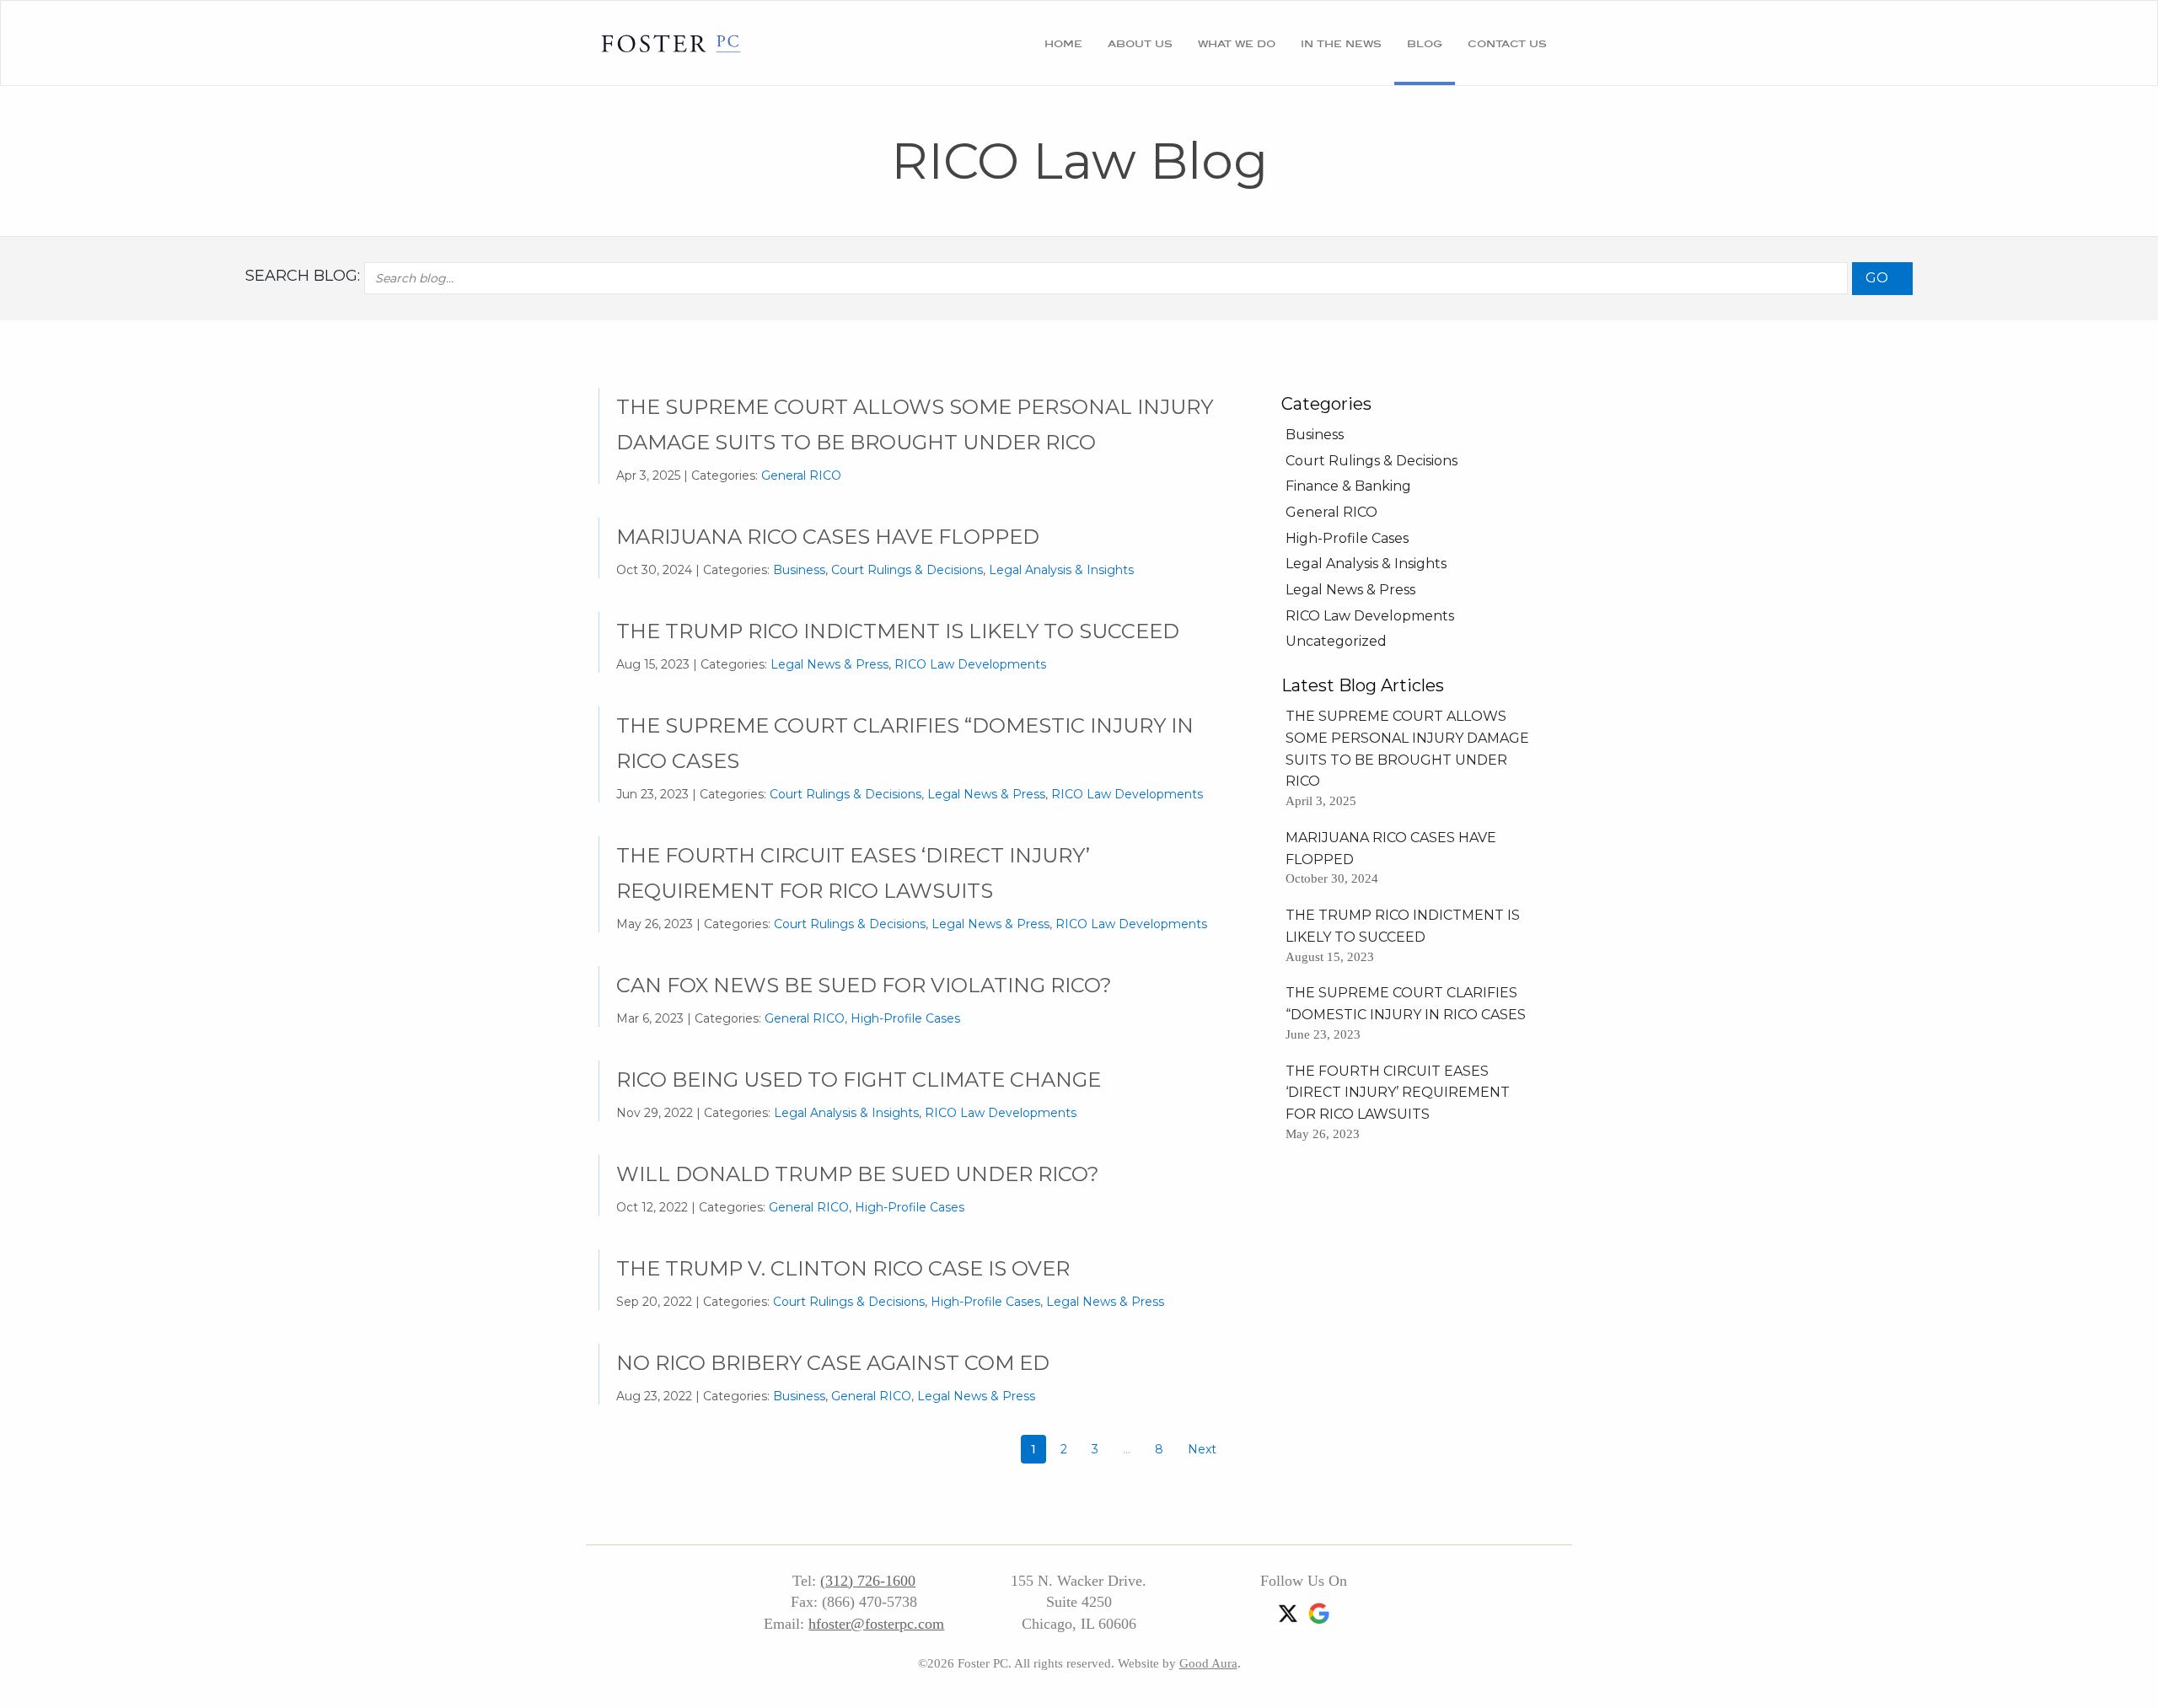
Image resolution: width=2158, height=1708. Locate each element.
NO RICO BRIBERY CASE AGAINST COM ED (833, 1363)
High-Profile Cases (905, 1018)
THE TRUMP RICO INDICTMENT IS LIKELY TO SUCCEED (898, 631)
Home (1063, 43)
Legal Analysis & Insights (1061, 570)
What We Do (1237, 43)
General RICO (801, 475)
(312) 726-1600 (868, 1581)
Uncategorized (1336, 641)
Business (799, 570)
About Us (1140, 43)
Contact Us (1507, 43)
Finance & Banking (1348, 486)
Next (1202, 1449)
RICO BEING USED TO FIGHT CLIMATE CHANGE (859, 1080)
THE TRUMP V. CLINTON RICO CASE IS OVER (843, 1268)
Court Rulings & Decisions (907, 570)
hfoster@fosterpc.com (876, 1624)
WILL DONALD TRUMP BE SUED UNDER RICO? (858, 1174)
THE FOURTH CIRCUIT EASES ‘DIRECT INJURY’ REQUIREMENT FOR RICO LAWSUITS (1398, 1093)
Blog (1425, 43)
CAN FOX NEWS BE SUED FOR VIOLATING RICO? (864, 985)
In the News (1341, 43)
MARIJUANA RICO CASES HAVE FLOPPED (828, 537)
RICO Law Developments (970, 664)
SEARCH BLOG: (303, 276)
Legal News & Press (829, 664)
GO (1877, 278)
